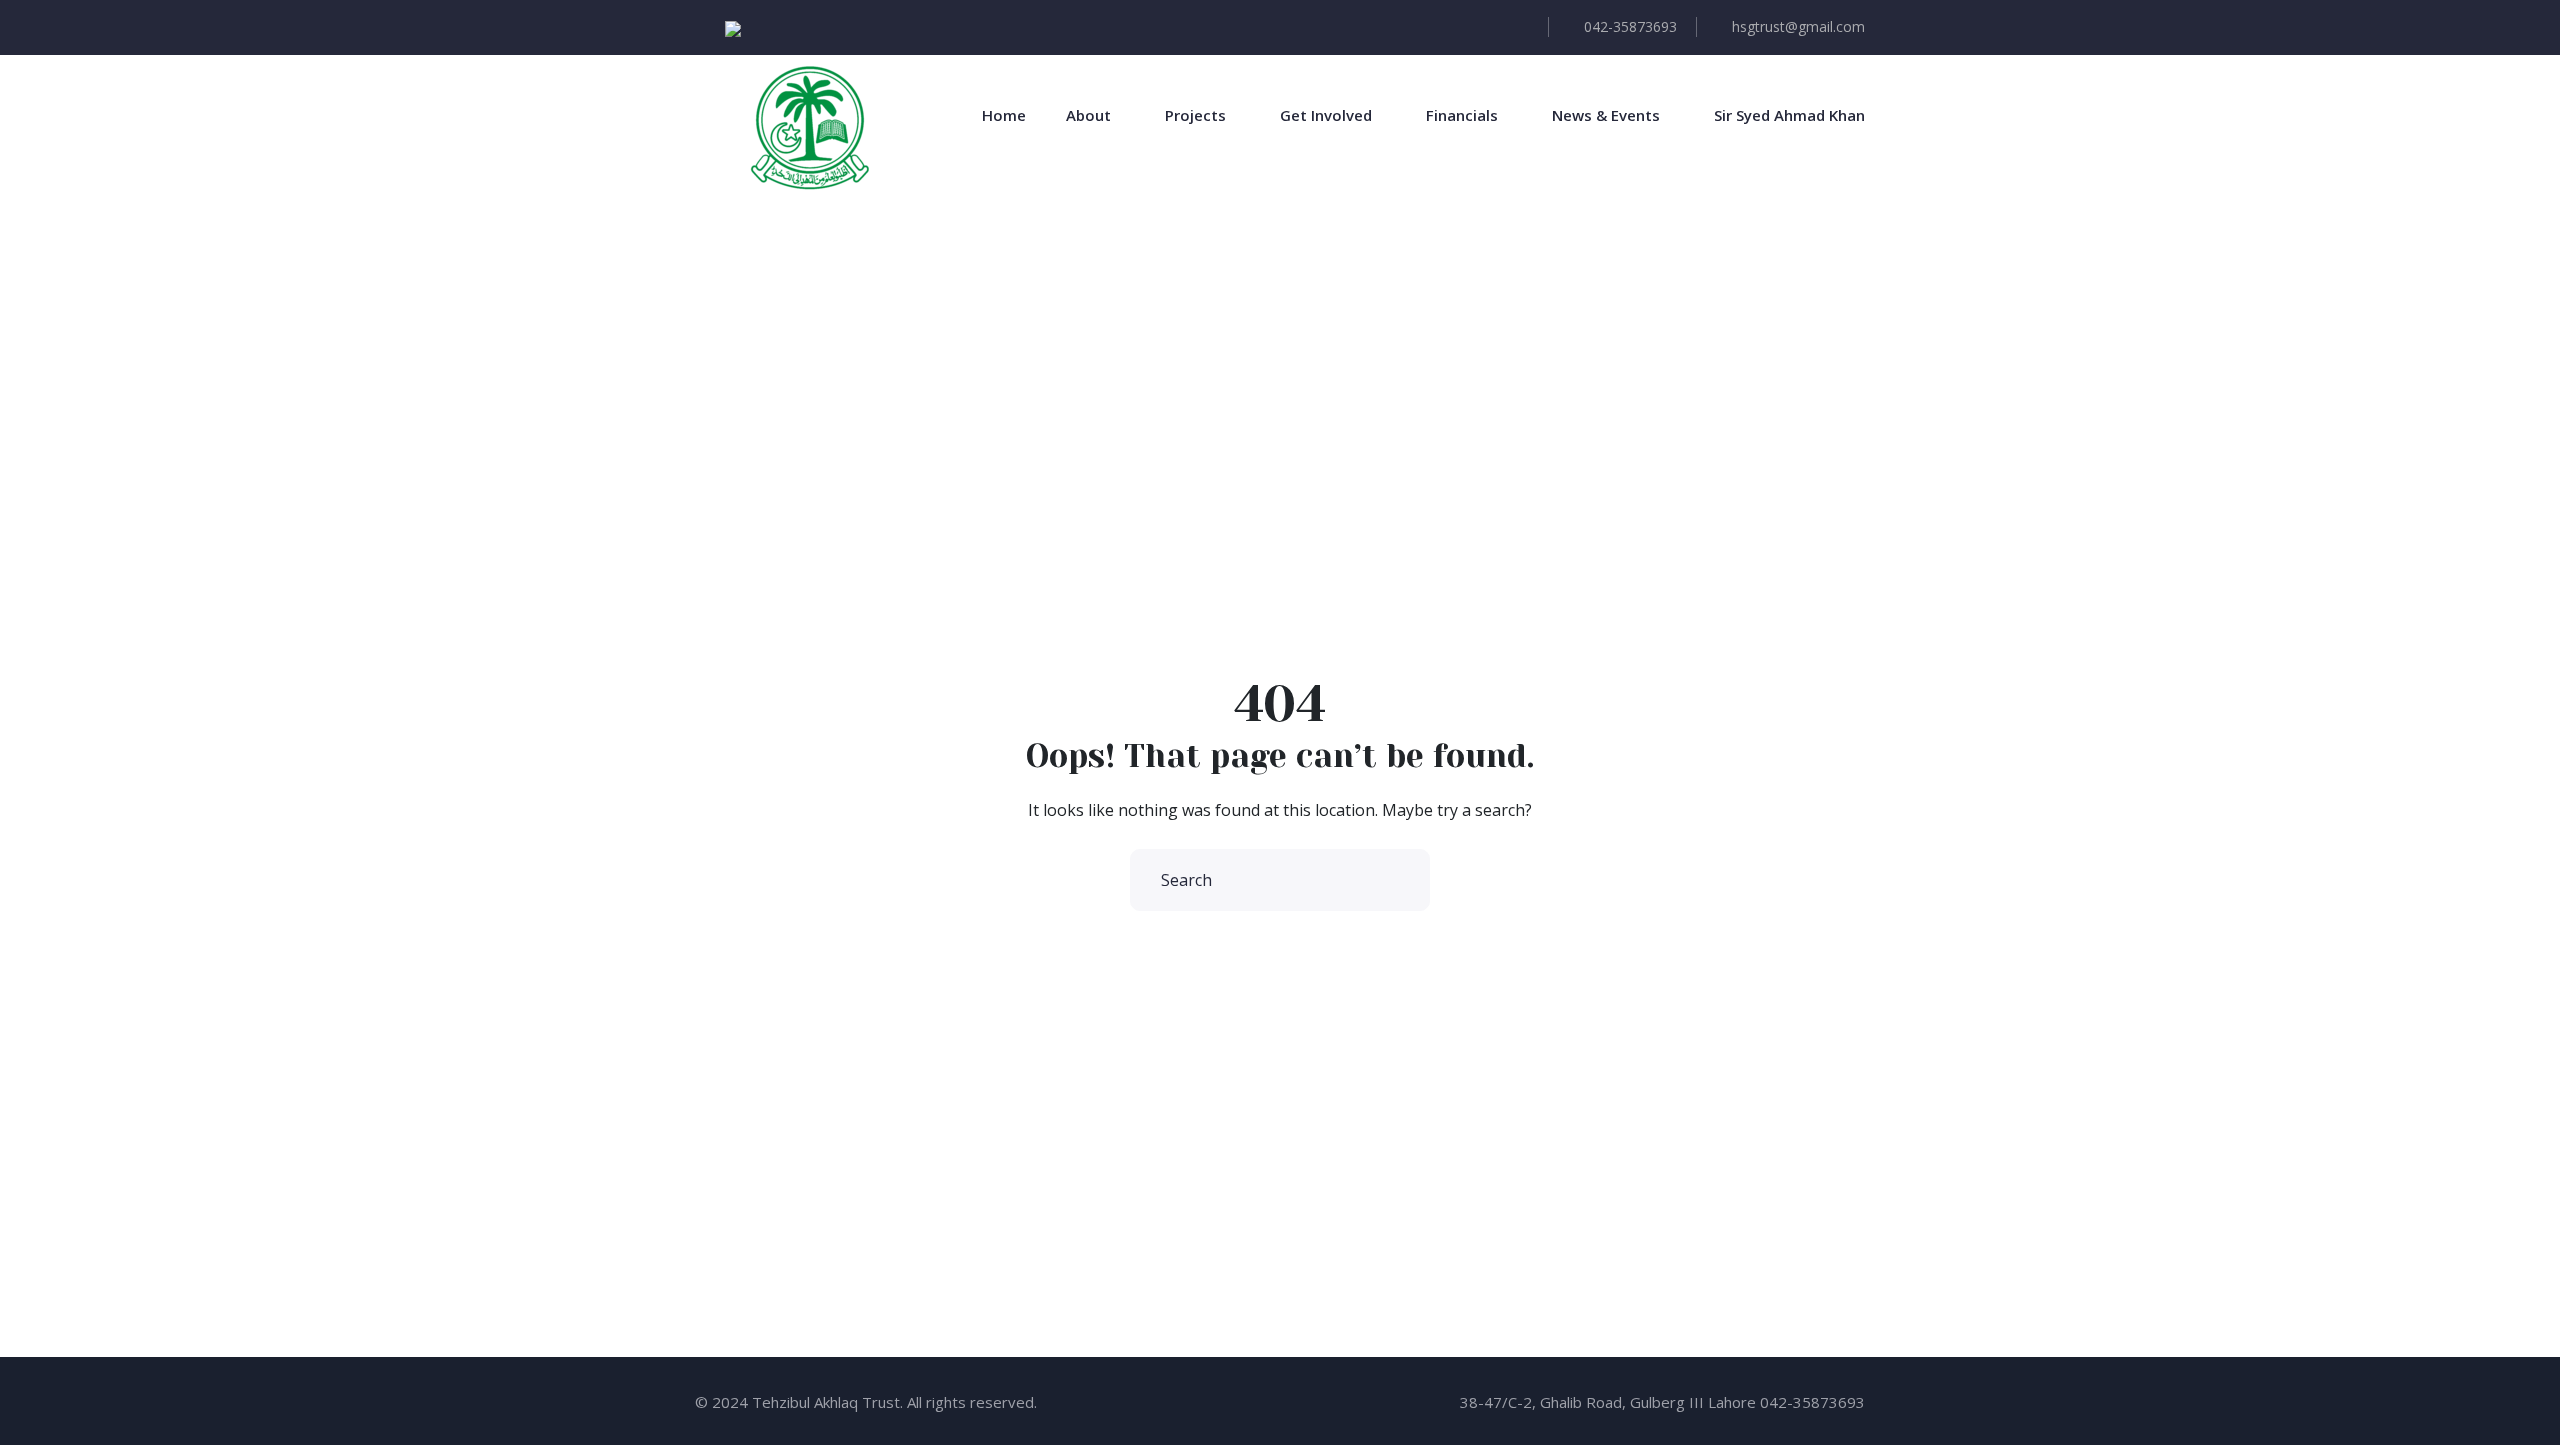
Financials (1462, 115)
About (1088, 115)
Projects (1195, 115)
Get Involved (1326, 115)
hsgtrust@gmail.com (1798, 26)
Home (1004, 115)
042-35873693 (1630, 26)
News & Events (1606, 115)
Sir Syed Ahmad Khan (1789, 115)
